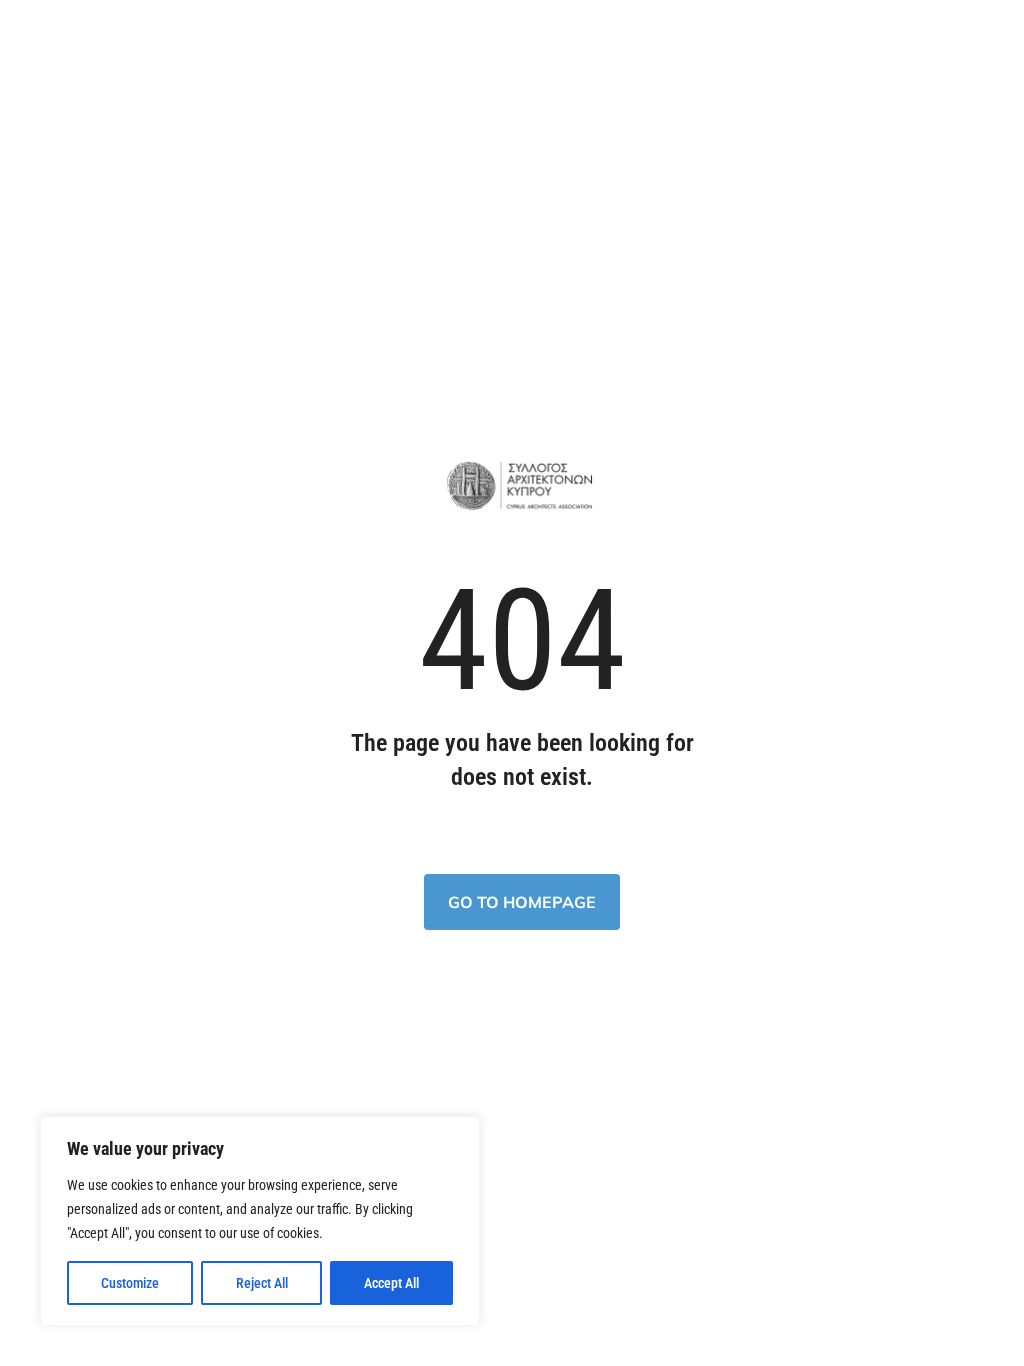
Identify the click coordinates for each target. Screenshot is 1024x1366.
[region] (260, 1221)
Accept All (391, 1283)
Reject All (262, 1283)
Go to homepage (522, 902)
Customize (130, 1283)
